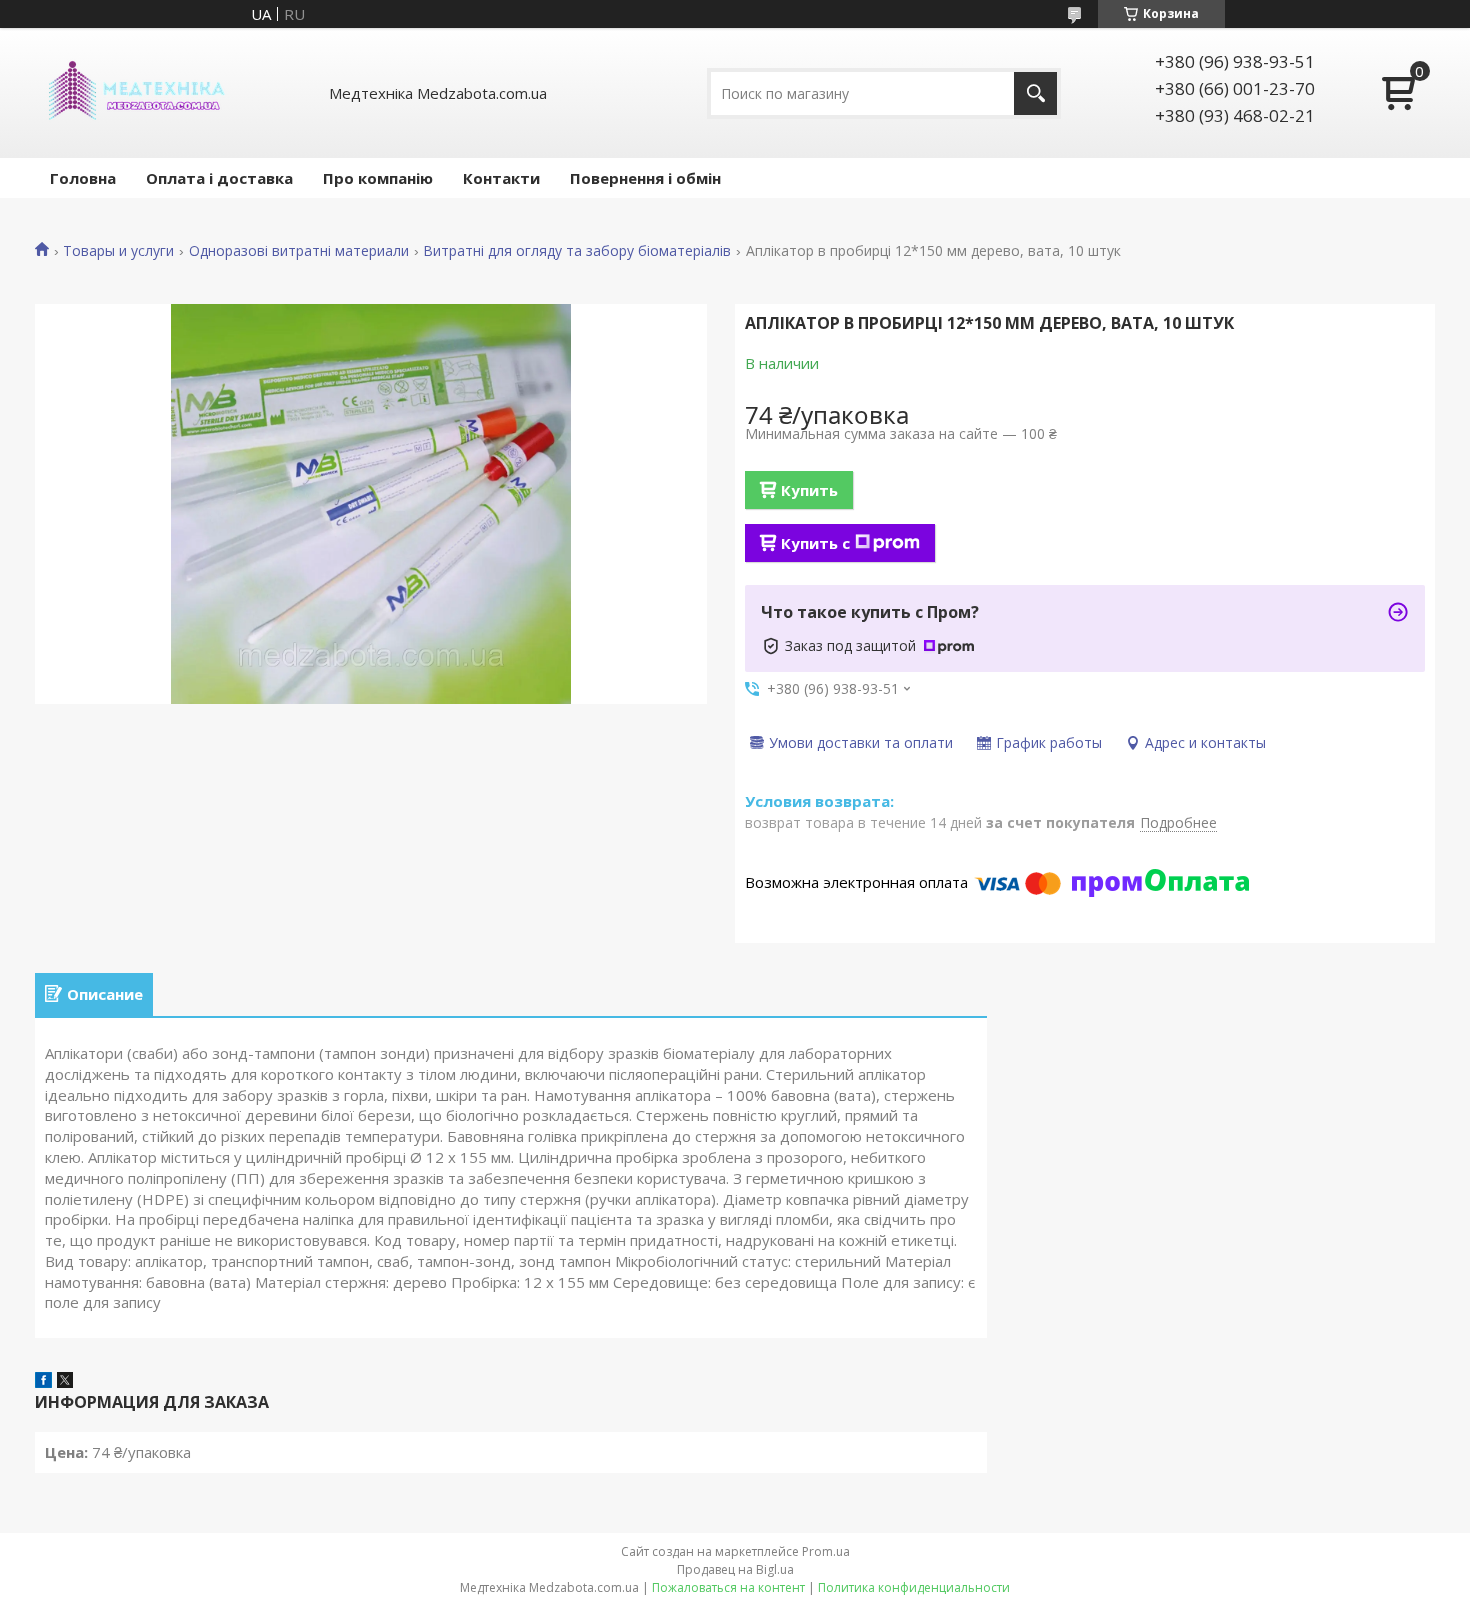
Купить (809, 490)
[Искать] (1035, 93)
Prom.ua (826, 1551)
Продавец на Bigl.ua (735, 1569)
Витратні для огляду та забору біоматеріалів (577, 251)
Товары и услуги (118, 251)
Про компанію (378, 178)
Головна (83, 178)
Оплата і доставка (219, 178)
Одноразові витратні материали (299, 251)
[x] (65, 1382)
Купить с (815, 543)
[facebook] (43, 1382)
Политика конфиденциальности (914, 1587)
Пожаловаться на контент (728, 1587)
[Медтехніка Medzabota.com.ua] (135, 93)
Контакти (501, 178)
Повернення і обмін (645, 178)
